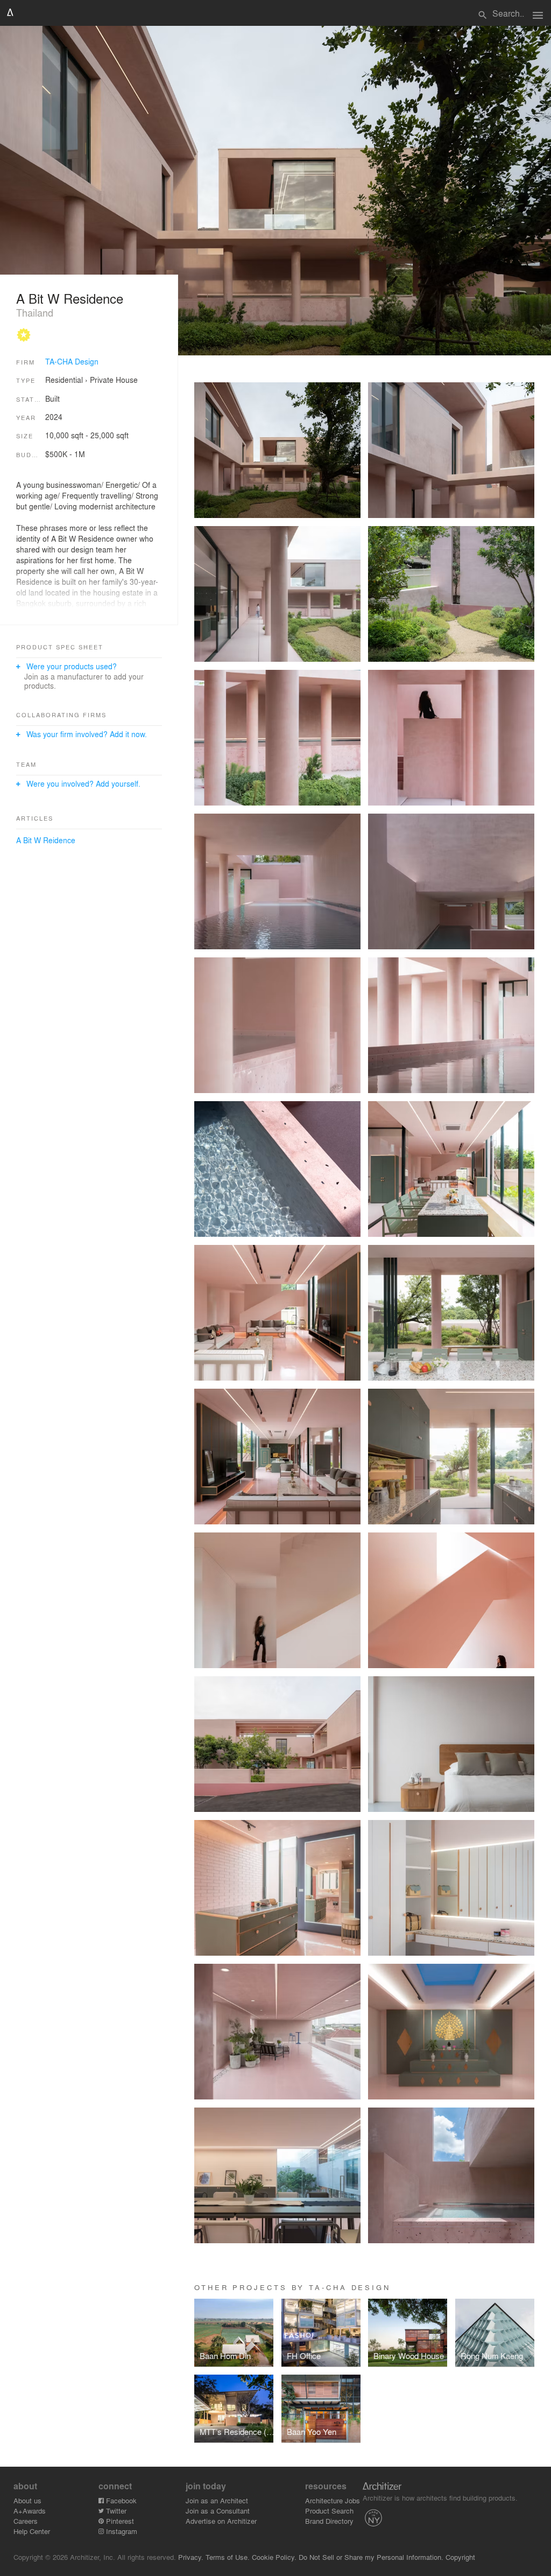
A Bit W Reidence (46, 840)
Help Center (32, 2531)
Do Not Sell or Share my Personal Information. (371, 2557)
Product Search (329, 2511)
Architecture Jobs (333, 2500)
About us (27, 2500)
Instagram (121, 2531)
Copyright (460, 2557)
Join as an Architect (217, 2500)
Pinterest (119, 2521)
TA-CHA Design (72, 361)
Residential (64, 380)
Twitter (115, 2511)
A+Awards (30, 2511)
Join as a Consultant (218, 2511)
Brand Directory (329, 2521)
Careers (26, 2521)
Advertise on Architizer (221, 2521)
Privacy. (191, 2557)
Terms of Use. (228, 2557)
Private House (114, 380)
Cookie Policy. (274, 2557)
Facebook (120, 2500)
